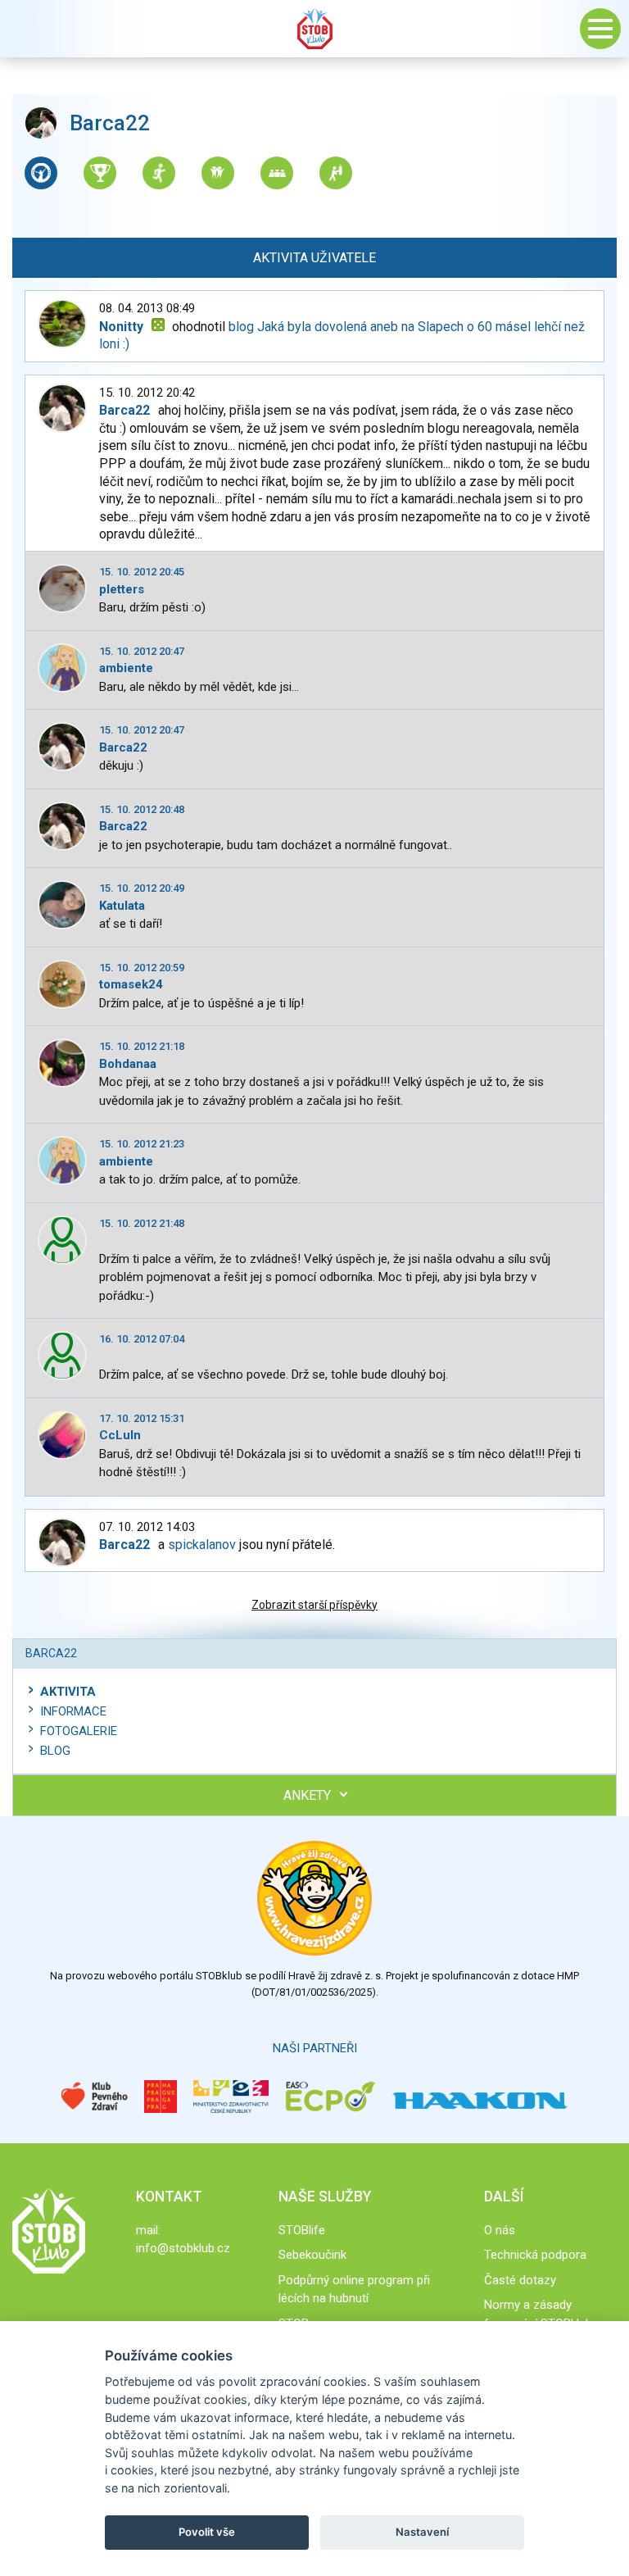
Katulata (122, 906)
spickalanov (202, 1545)
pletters (122, 589)
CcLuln (120, 1435)
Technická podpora (535, 2255)
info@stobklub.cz (183, 2248)
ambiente (126, 668)
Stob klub (314, 29)
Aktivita (68, 1692)
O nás (500, 2230)
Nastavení (422, 2532)
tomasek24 (131, 984)
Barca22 (123, 747)
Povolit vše (207, 2532)
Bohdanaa (128, 1064)
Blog (55, 1751)
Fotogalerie (79, 1731)
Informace (73, 1711)
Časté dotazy (520, 2280)
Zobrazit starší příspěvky (314, 1605)
